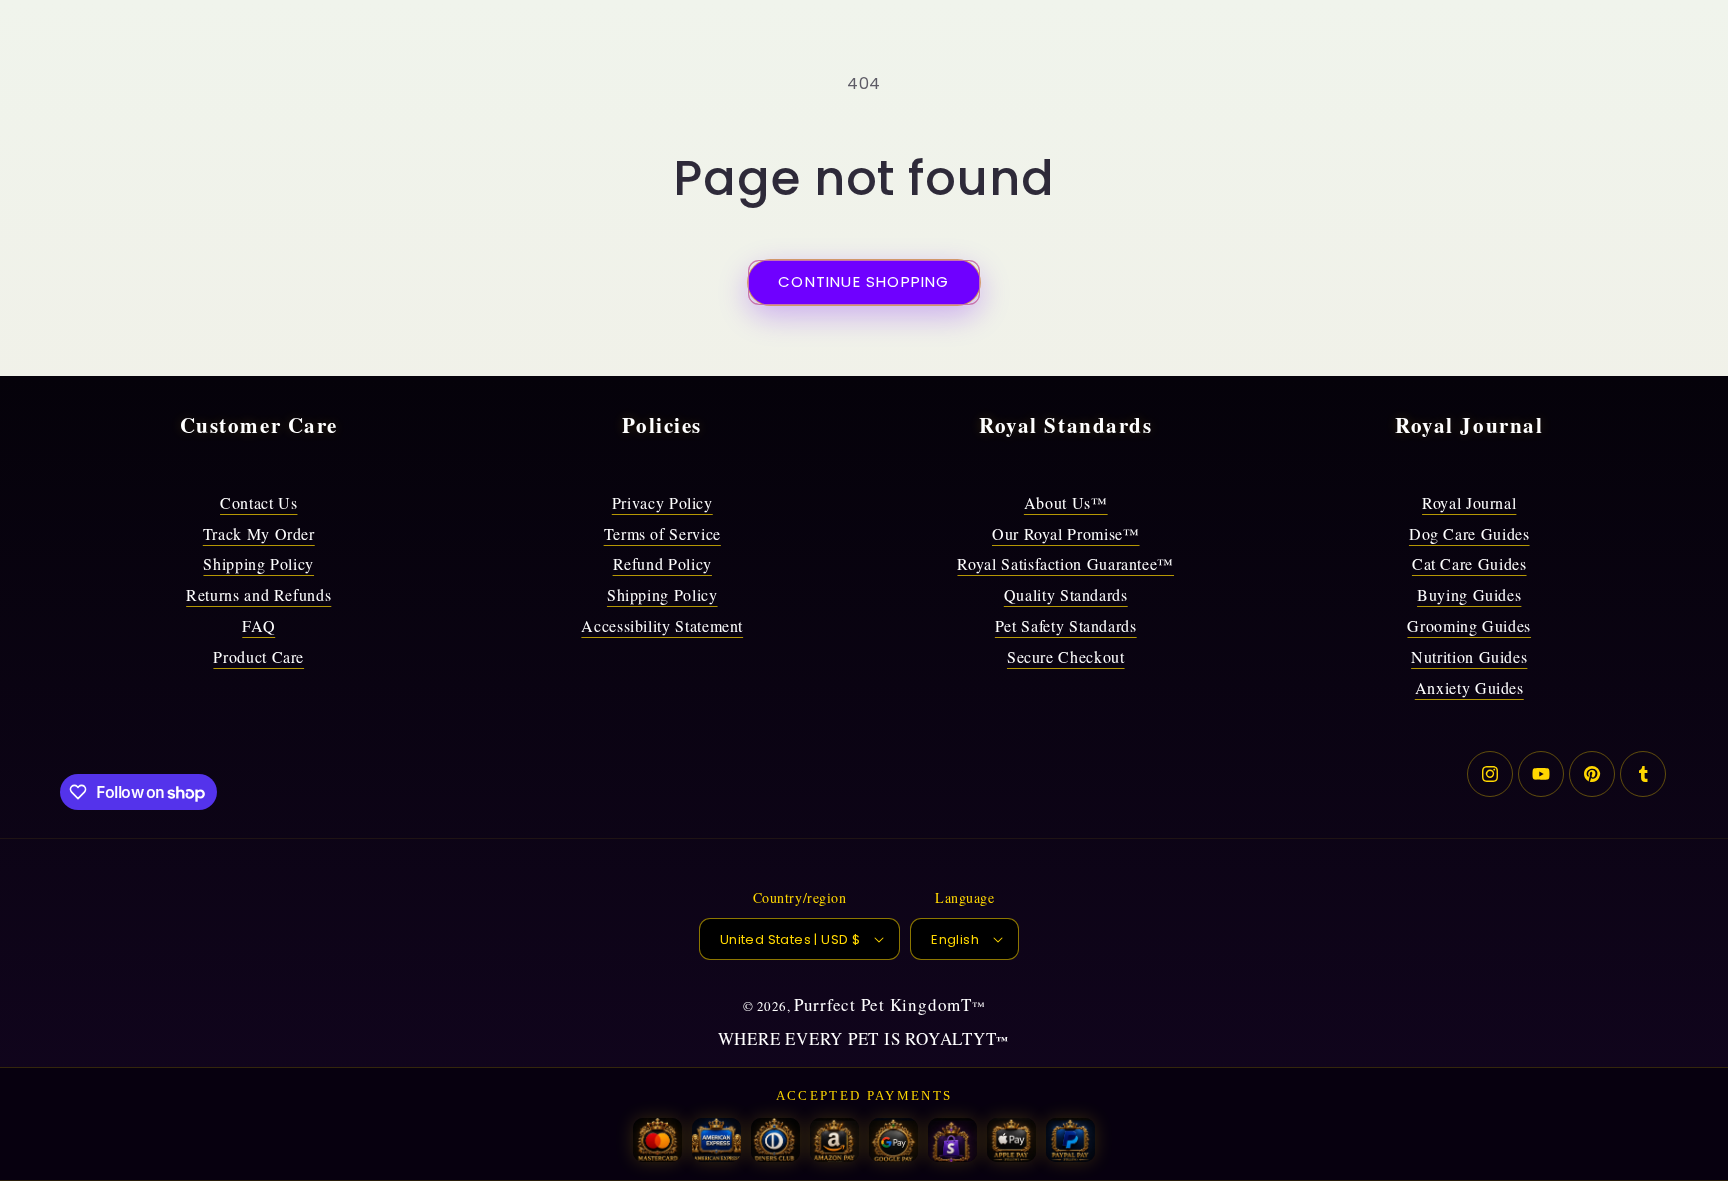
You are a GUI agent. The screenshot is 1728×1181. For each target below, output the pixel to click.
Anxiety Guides (1469, 687)
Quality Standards (1066, 594)
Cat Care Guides (1469, 563)
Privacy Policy (662, 502)
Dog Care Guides (1469, 533)
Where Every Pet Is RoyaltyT (857, 1038)
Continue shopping (863, 281)
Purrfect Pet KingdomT (883, 1004)
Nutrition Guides (1469, 656)
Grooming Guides (1469, 625)
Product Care (258, 656)
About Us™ (1066, 502)
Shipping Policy (258, 563)
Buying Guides (1469, 594)
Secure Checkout (1066, 656)
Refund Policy (662, 563)
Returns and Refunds (258, 594)
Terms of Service (662, 533)
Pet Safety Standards (1066, 625)
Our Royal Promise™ (1066, 533)
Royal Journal (1469, 502)
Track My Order (259, 533)
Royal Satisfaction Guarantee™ (1065, 563)
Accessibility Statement (662, 625)
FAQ (258, 625)
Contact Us (258, 502)
